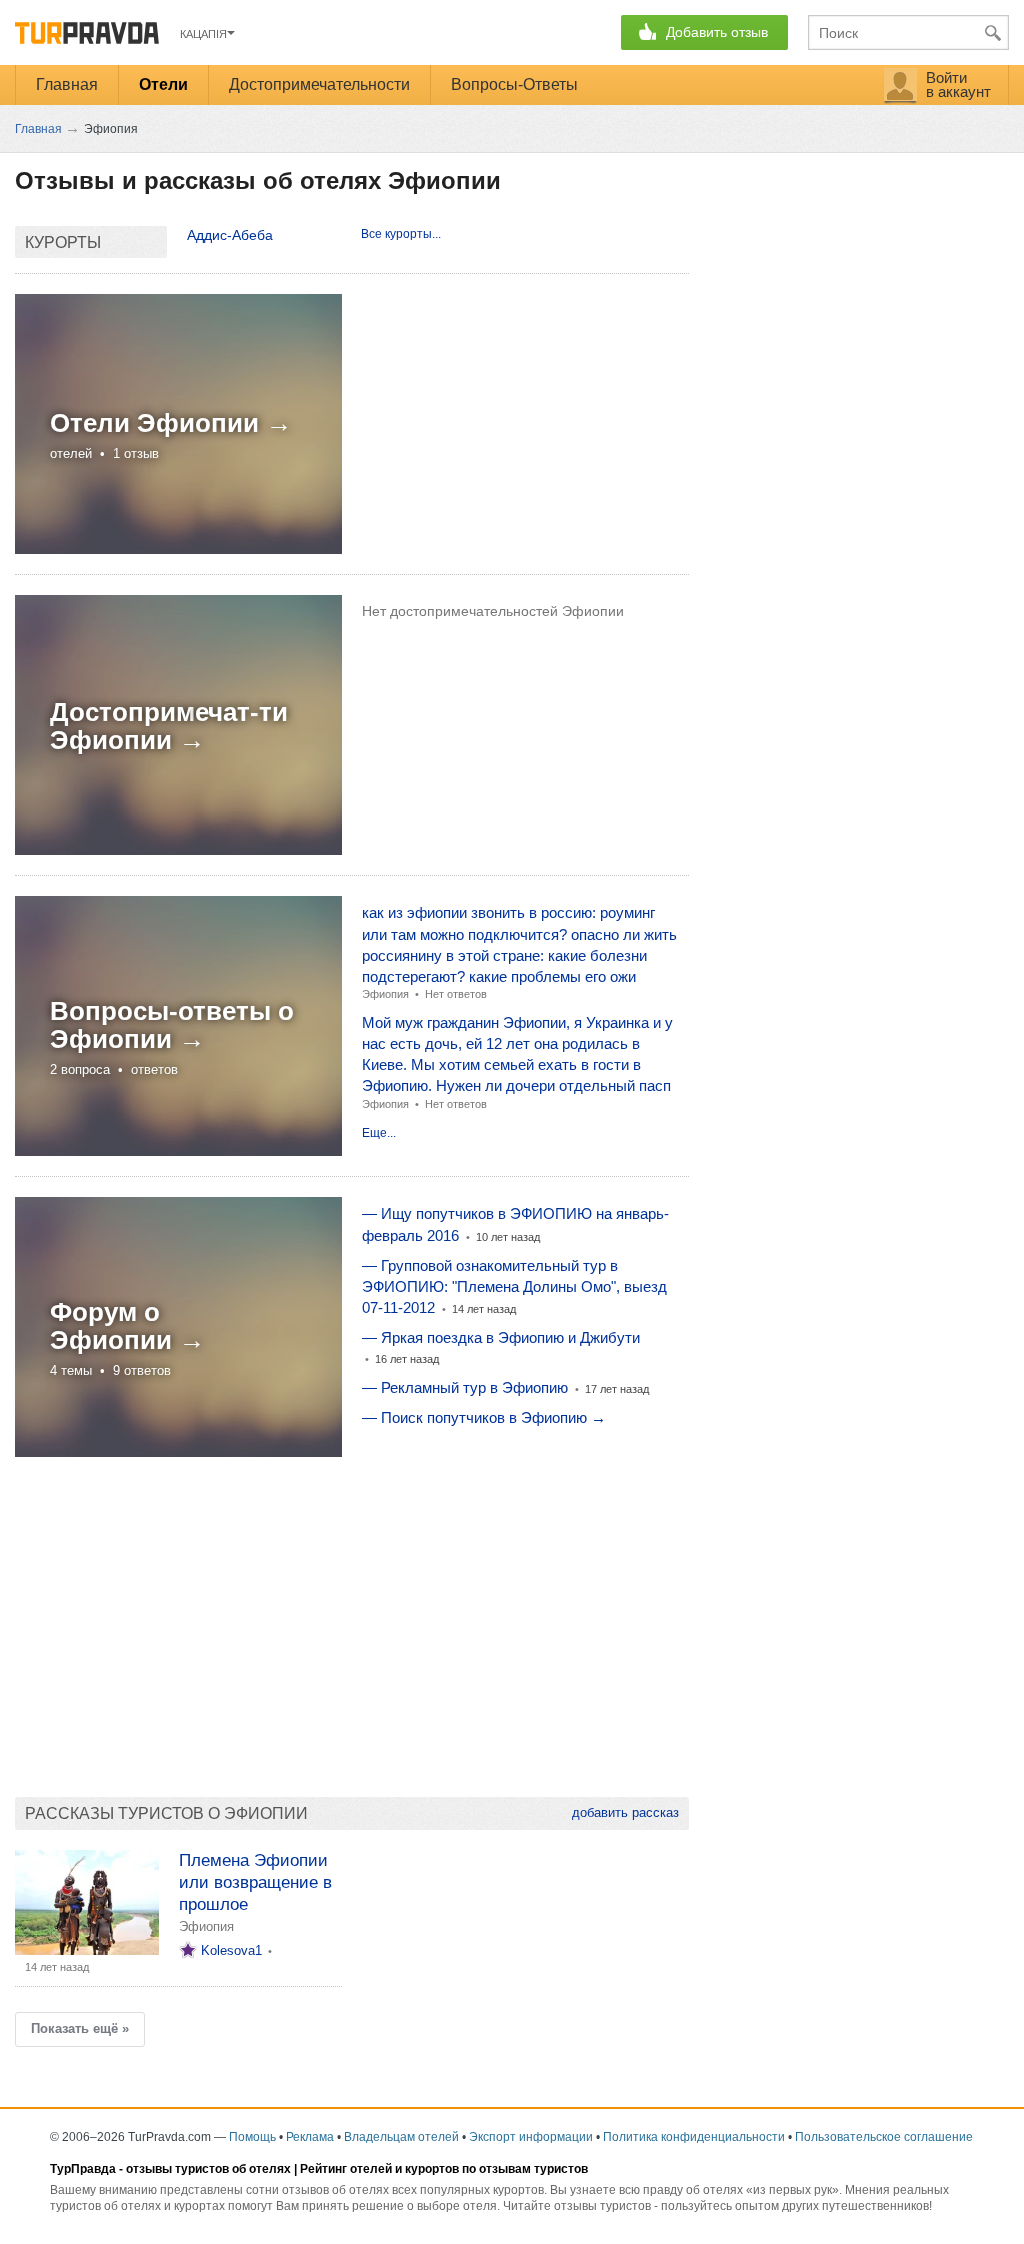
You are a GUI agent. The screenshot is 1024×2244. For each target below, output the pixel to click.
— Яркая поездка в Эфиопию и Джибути (501, 1337)
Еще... (379, 1133)
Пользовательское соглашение (884, 2137)
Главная (67, 84)
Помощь (252, 2137)
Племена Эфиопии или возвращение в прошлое (255, 1882)
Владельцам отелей (401, 2137)
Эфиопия (385, 994)
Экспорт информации (531, 2137)
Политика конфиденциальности (694, 2137)
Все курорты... (401, 234)
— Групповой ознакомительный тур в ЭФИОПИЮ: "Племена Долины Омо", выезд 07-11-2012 (514, 1286)
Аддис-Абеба (230, 235)
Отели (163, 84)
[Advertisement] (352, 1617)
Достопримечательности (319, 84)
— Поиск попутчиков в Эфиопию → (484, 1417)
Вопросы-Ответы (514, 84)
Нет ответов (456, 994)
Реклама (310, 2137)
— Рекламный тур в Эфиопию (465, 1387)
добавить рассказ (625, 1812)
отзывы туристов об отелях (208, 2169)
